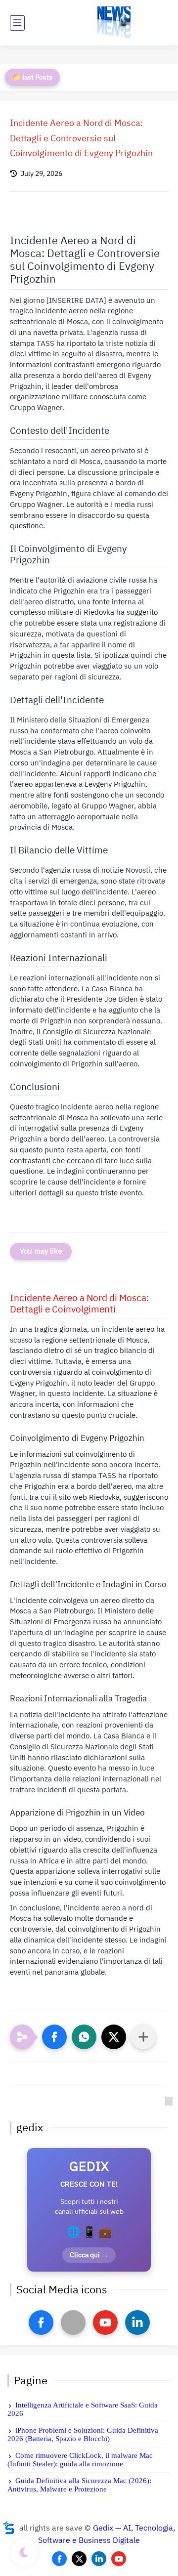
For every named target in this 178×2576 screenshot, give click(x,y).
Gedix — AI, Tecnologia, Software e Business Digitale (107, 2534)
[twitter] (79, 2559)
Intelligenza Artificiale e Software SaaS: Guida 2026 (83, 2409)
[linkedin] (137, 2323)
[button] (54, 2037)
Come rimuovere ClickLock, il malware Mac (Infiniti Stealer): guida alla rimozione (80, 2460)
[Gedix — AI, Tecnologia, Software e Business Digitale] (114, 23)
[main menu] (17, 23)
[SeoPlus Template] (9, 2528)
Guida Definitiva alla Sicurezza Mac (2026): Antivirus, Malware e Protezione (79, 2485)
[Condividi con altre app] (143, 2037)
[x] (73, 2323)
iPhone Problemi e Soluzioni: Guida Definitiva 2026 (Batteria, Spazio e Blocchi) (83, 2434)
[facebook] (41, 2323)
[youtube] (105, 2323)
